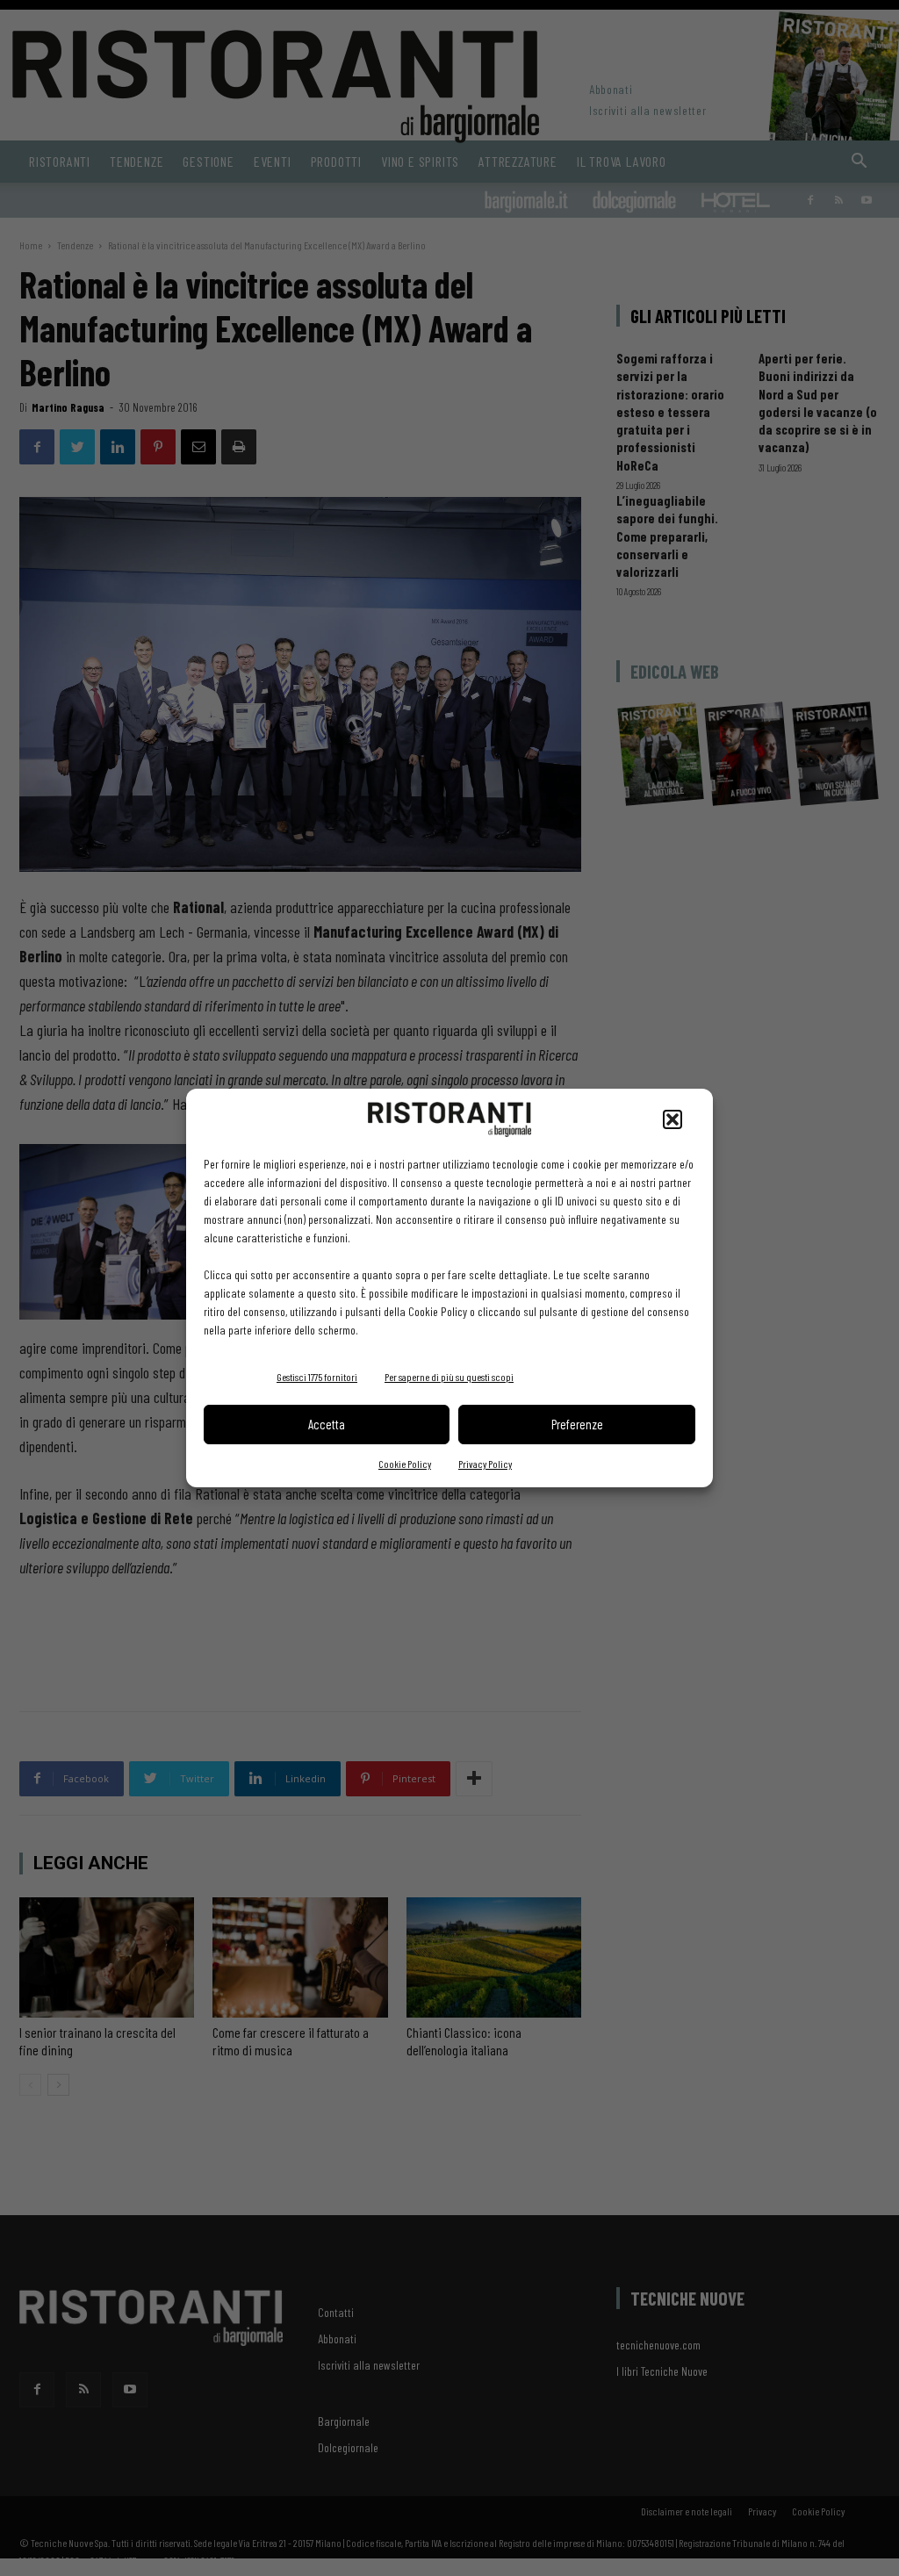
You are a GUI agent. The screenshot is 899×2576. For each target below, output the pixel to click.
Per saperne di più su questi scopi (449, 1377)
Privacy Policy (485, 1464)
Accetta (327, 1424)
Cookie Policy (405, 1464)
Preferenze (577, 1424)
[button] (672, 1119)
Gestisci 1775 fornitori (317, 1377)
